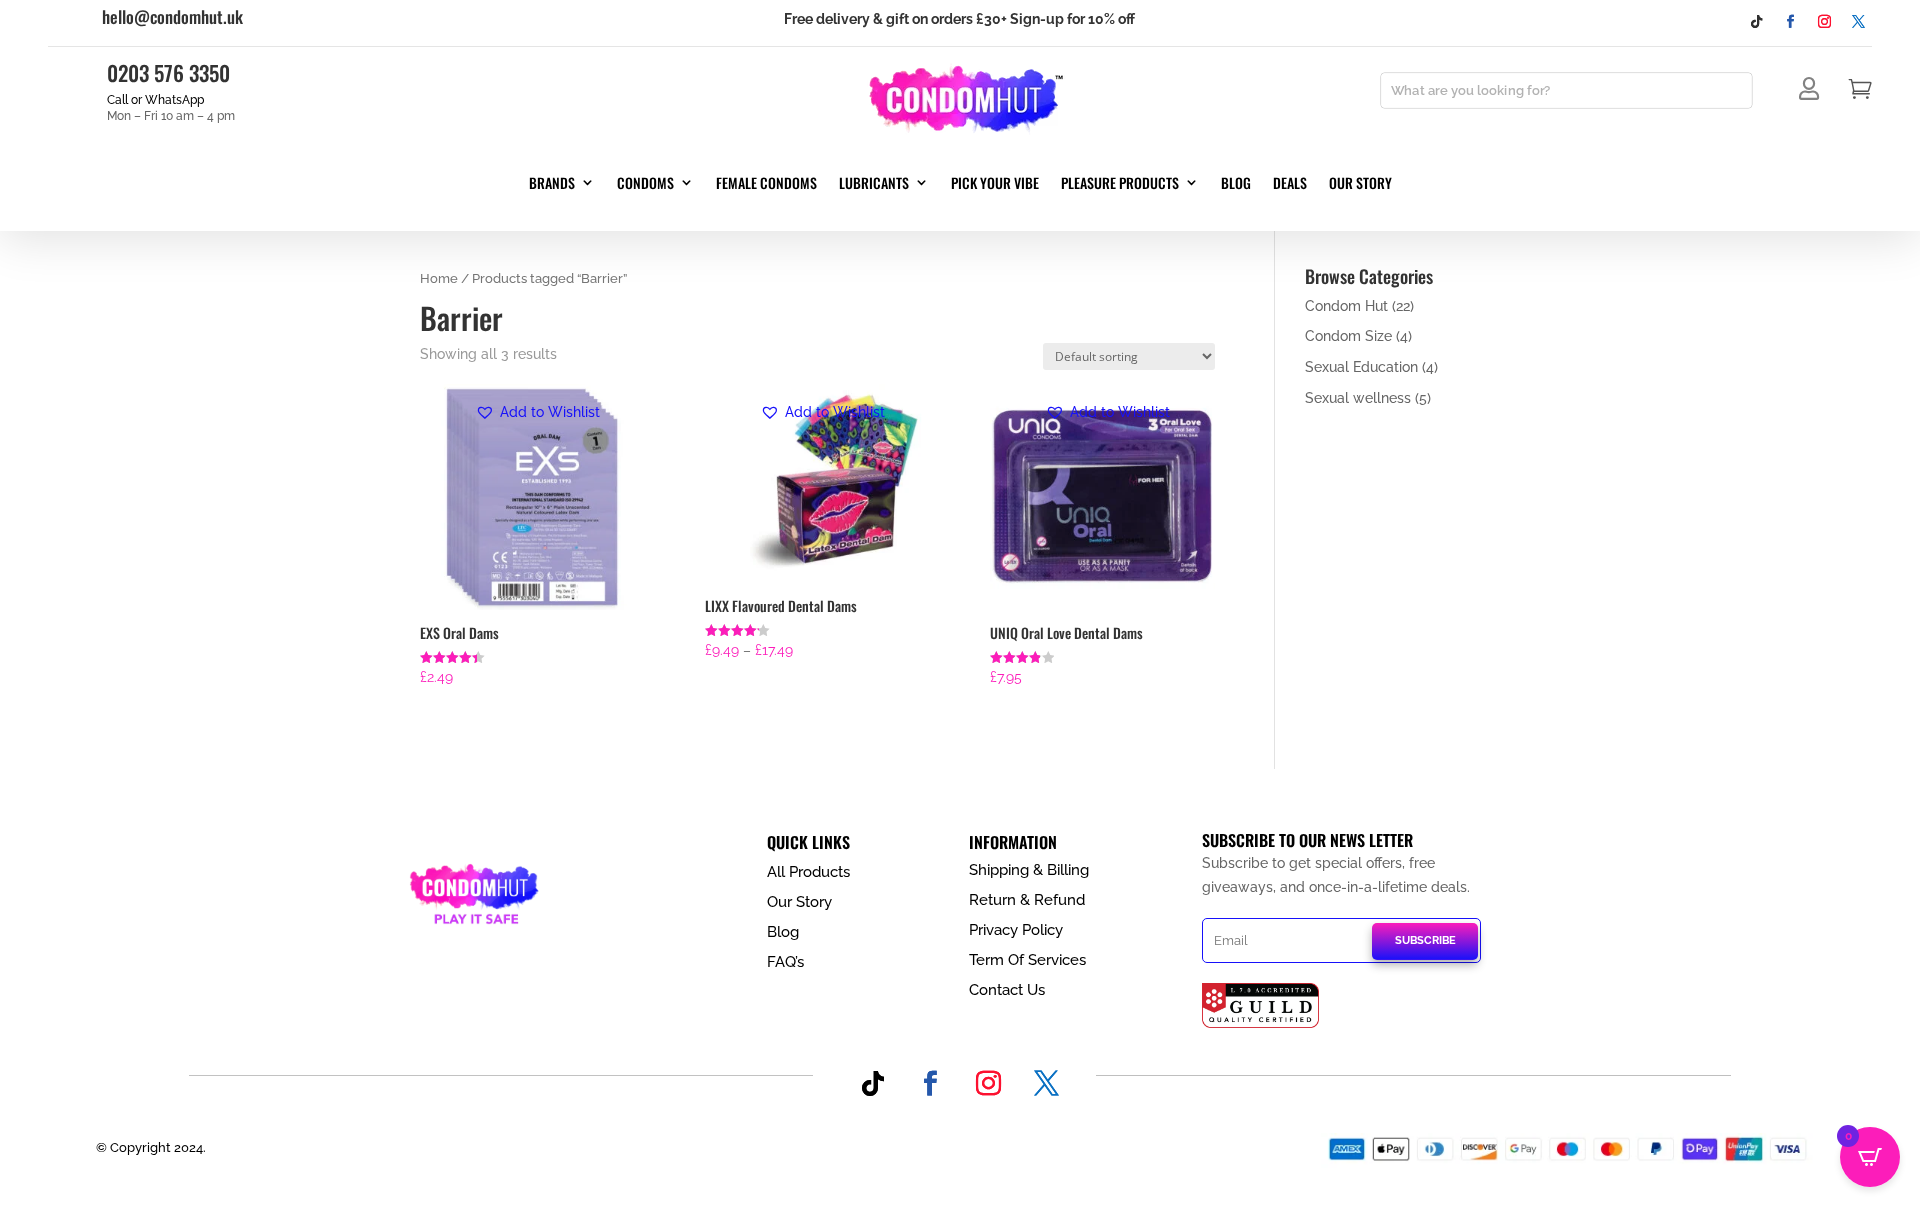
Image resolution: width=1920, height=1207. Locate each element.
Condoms (645, 184)
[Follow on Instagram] (1825, 22)
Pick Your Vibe (995, 184)
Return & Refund (1027, 900)
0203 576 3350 (168, 72)
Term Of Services (1027, 960)
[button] (537, 413)
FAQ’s (785, 962)
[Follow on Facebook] (1791, 22)
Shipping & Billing (1029, 870)
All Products (808, 872)
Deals (1290, 184)
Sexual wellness (1358, 398)
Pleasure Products (1120, 184)
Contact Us (1007, 990)
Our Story (1360, 184)
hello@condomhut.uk (172, 16)
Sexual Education (1361, 367)
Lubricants (874, 184)
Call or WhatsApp (155, 100)
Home (439, 278)
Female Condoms (766, 184)
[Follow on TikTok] (1757, 22)
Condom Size (1348, 336)
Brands (552, 184)
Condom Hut (1346, 306)
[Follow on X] (1859, 22)
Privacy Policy (1016, 930)
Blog (1236, 184)
